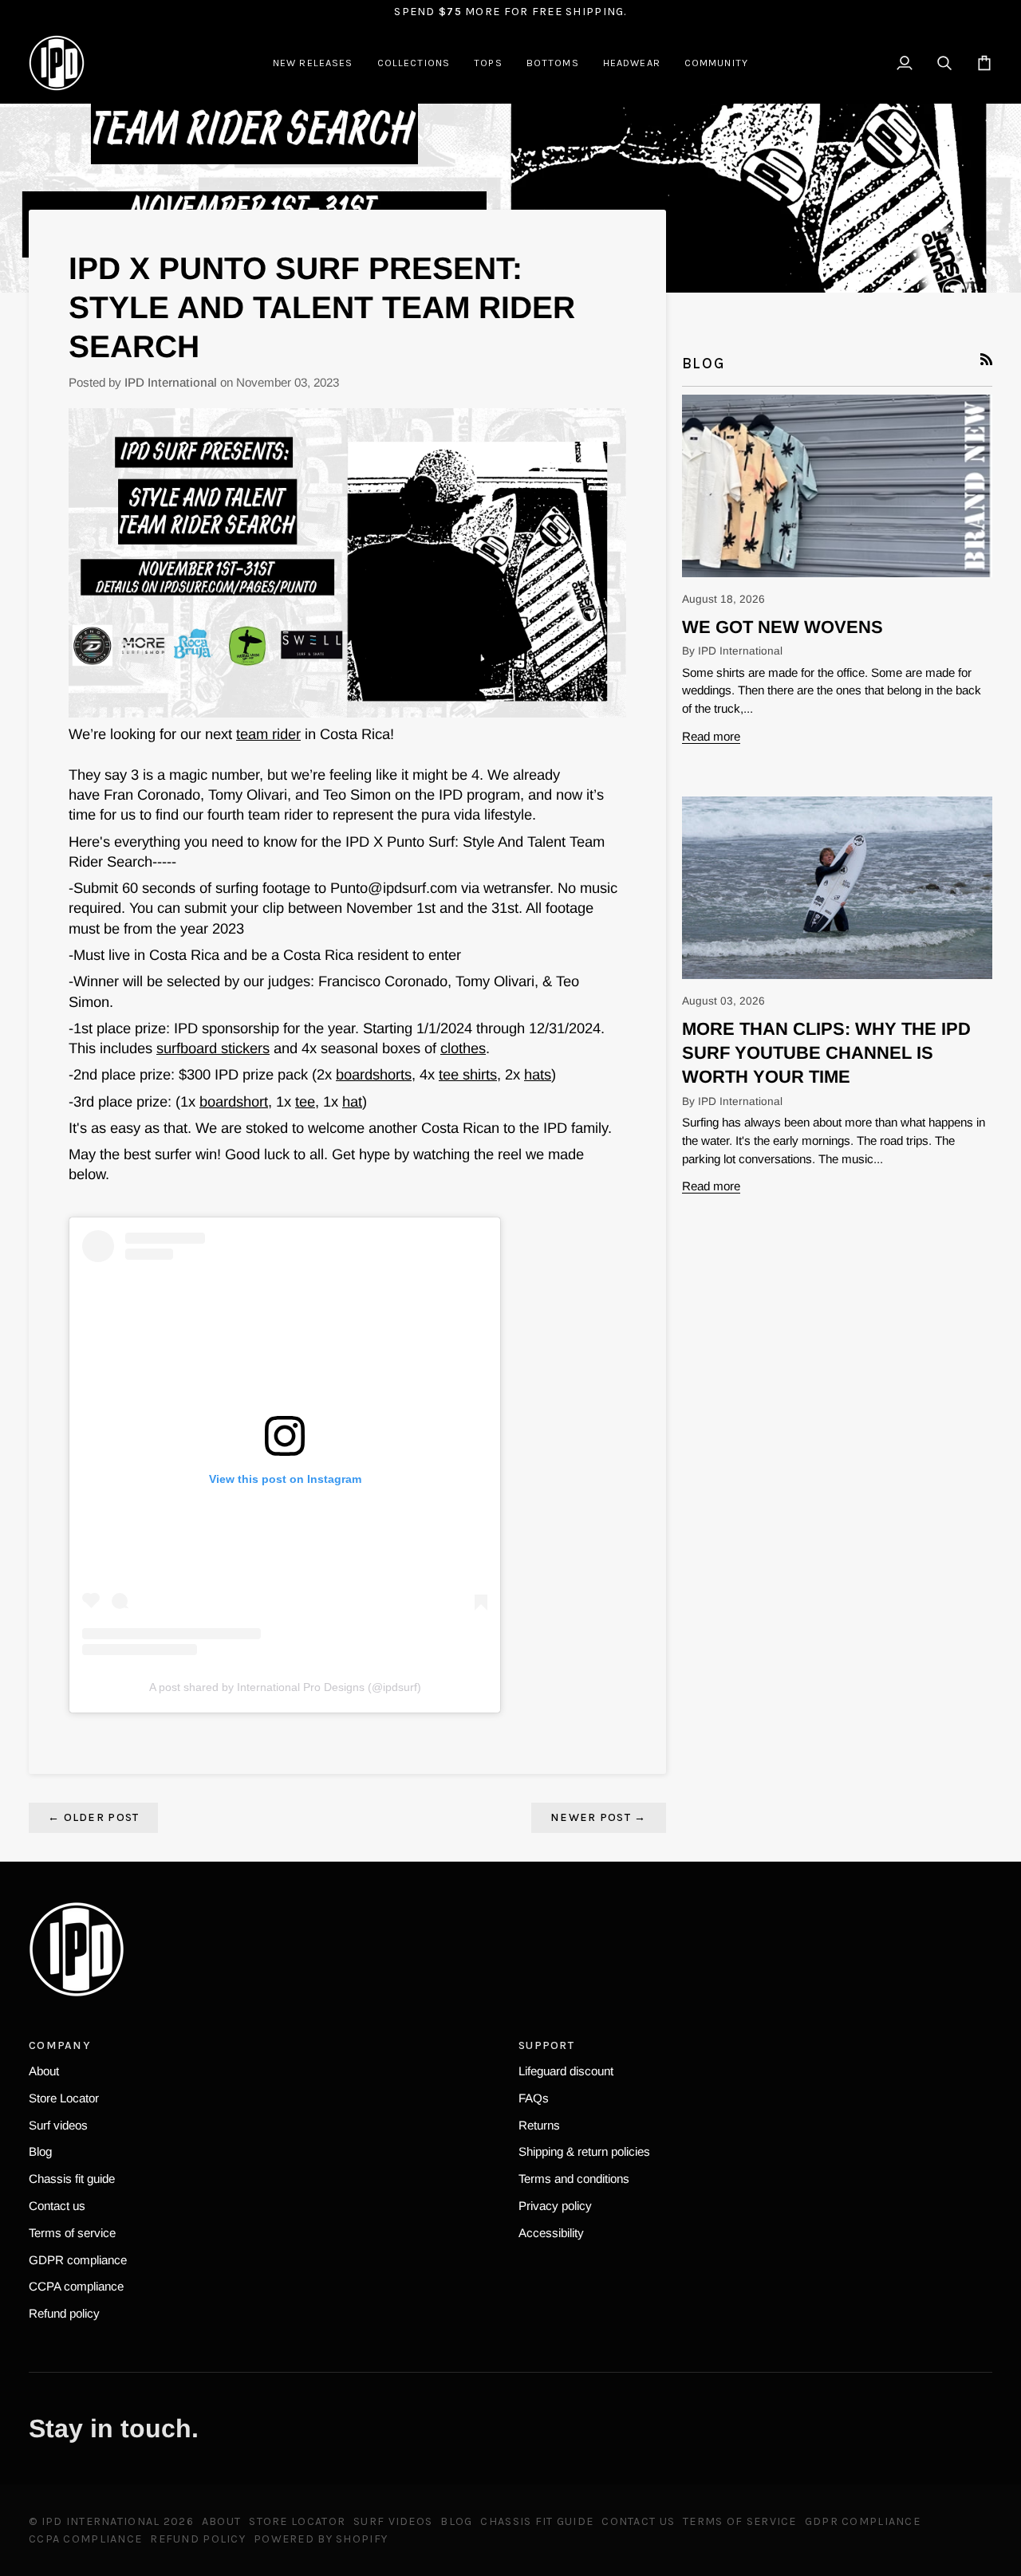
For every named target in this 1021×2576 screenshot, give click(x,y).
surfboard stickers (213, 1048)
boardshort (234, 1101)
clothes (463, 1048)
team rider (268, 734)
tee (305, 1101)
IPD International (101, 2521)
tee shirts (468, 1074)
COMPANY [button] (59, 2045)
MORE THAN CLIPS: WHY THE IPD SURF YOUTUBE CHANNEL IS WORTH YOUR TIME (826, 1053)
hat (352, 1101)
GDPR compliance (78, 2260)
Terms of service (72, 2233)
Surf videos (58, 2125)
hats (538, 1074)
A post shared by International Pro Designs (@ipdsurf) (285, 1687)
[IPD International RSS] (986, 359)
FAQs (534, 2098)
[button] (414, 63)
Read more (711, 736)
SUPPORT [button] (546, 2045)
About (44, 2071)
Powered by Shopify (321, 2539)
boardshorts (374, 1074)
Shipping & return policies (584, 2151)
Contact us (57, 2206)
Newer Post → (598, 1817)
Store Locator (64, 2098)
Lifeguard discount (566, 2071)
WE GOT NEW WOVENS (783, 627)
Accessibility (551, 2233)
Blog (40, 2151)
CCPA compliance (76, 2286)
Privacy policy (555, 2206)
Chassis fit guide (72, 2179)
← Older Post (93, 1817)
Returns (539, 2125)
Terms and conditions (574, 2179)
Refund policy (64, 2313)
